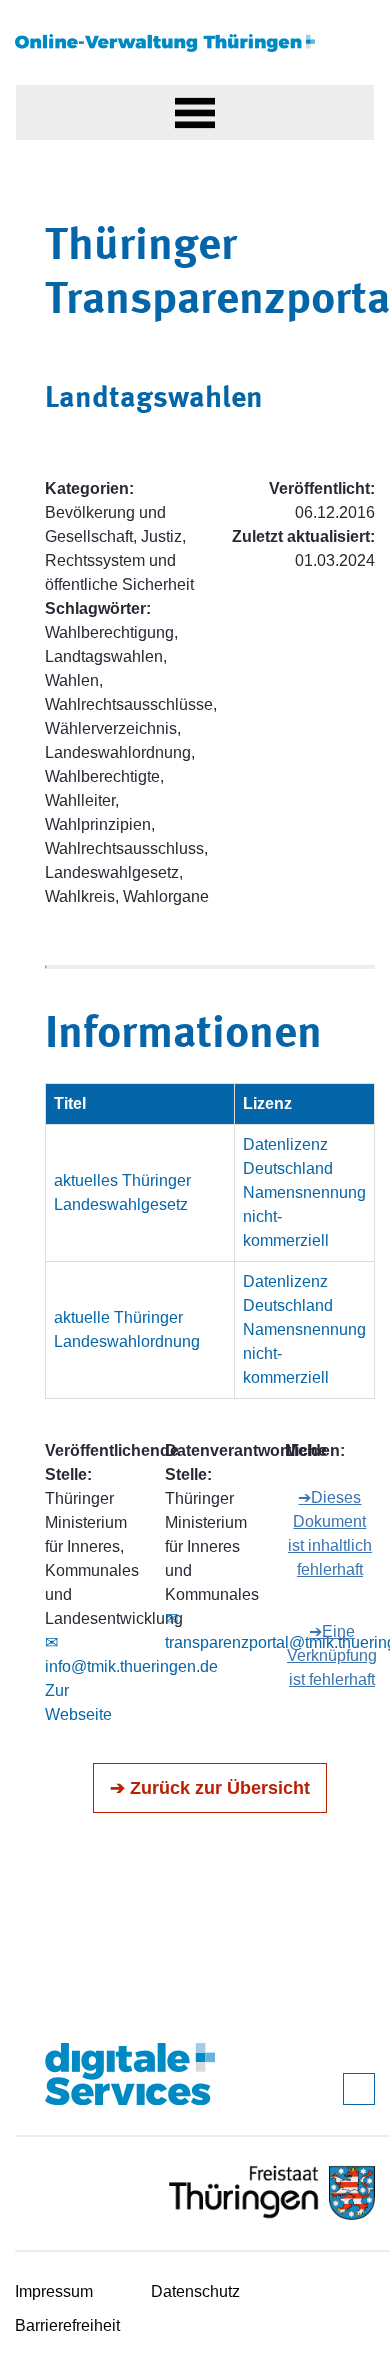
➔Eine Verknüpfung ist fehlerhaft (332, 1655)
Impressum (54, 2291)
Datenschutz (195, 2291)
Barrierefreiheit (67, 2325)
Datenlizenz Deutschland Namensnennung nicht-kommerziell (304, 1192)
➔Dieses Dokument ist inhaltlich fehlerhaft (330, 1533)
